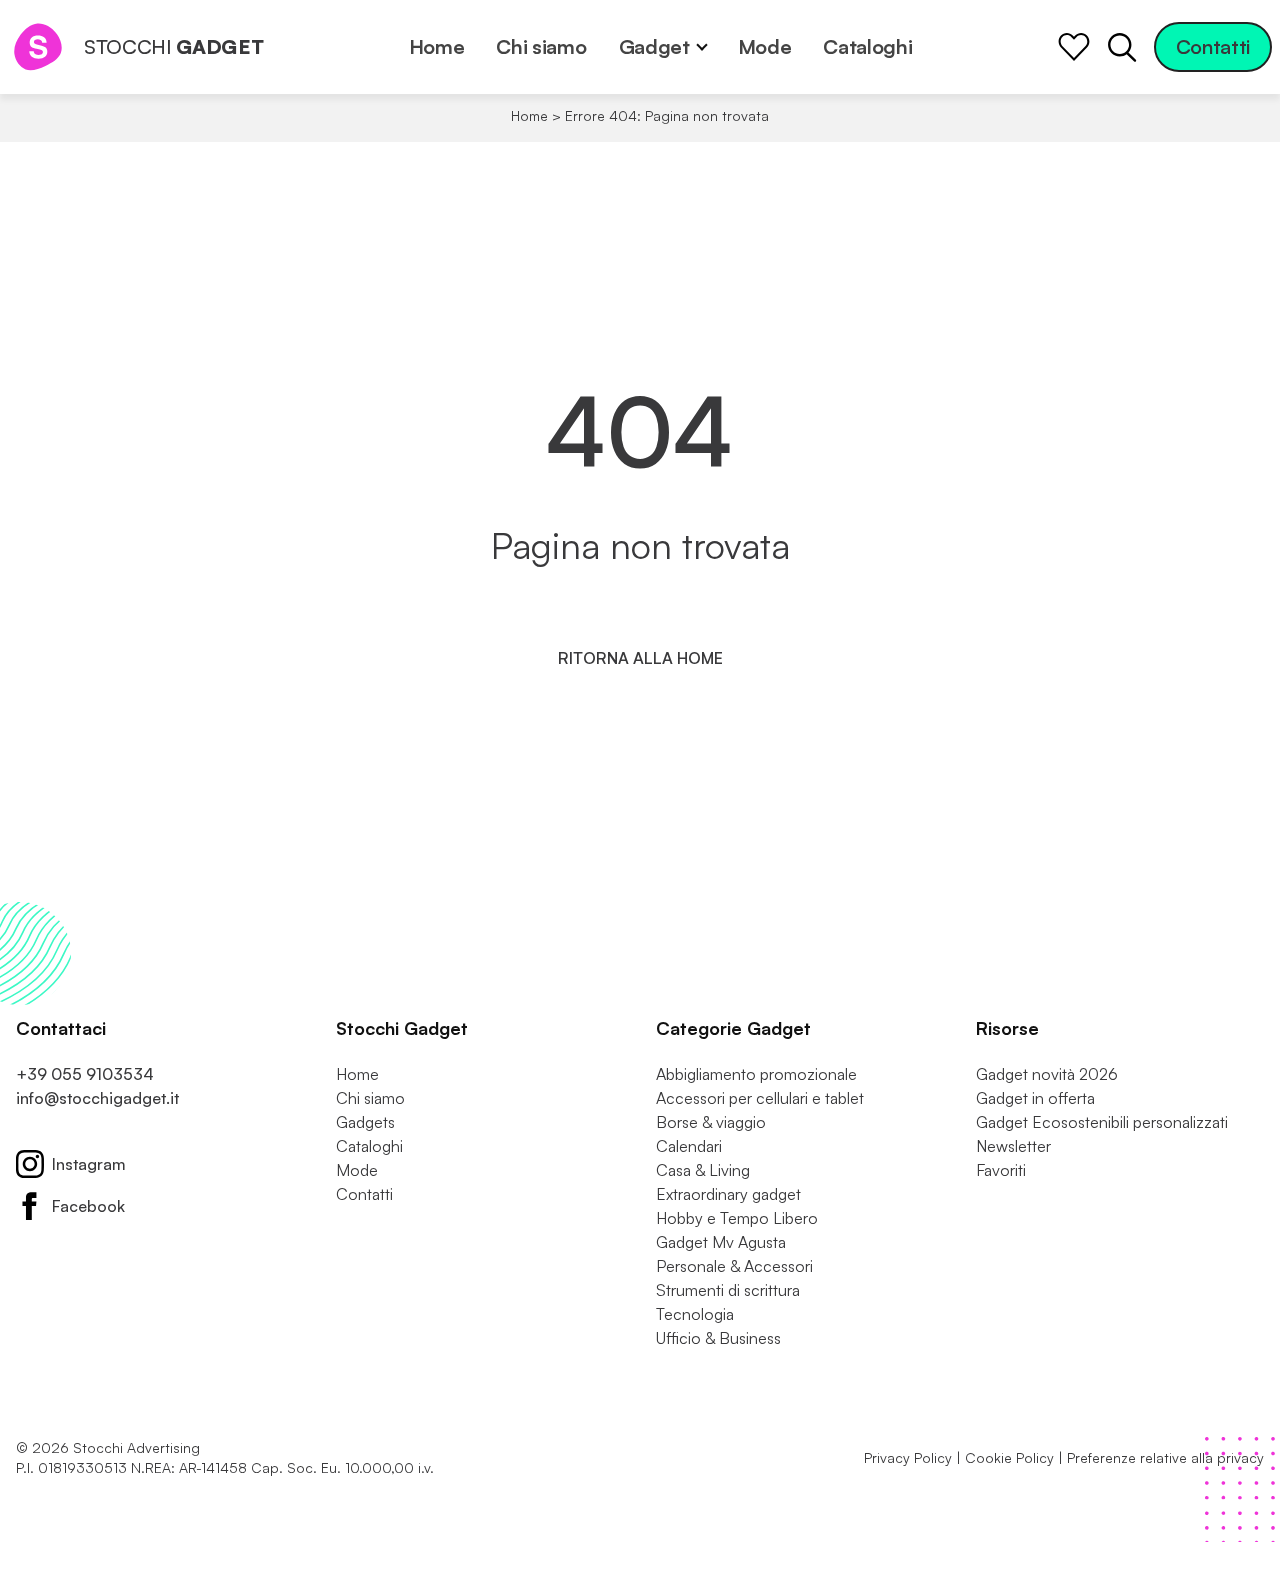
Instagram (89, 1164)
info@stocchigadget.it (97, 1098)
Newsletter (1013, 1146)
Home (437, 46)
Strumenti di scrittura (728, 1290)
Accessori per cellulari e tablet (760, 1098)
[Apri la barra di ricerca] (1122, 47)
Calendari (689, 1146)
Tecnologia (695, 1314)
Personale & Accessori (734, 1266)
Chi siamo (541, 46)
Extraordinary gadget (728, 1194)
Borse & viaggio (711, 1122)
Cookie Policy (1009, 1457)
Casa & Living (703, 1170)
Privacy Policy (908, 1457)
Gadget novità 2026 (1047, 1074)
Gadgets (365, 1122)
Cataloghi (867, 46)
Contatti (1213, 46)
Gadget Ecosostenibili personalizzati (1102, 1122)
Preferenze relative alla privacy (1165, 1457)
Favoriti (1001, 1170)
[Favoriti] (1074, 47)
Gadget (654, 46)
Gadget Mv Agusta (721, 1242)
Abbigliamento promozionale (756, 1074)
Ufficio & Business (718, 1338)
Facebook (88, 1206)
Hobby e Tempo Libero (737, 1218)
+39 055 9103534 (85, 1074)
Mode (765, 46)
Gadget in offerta (1035, 1098)
